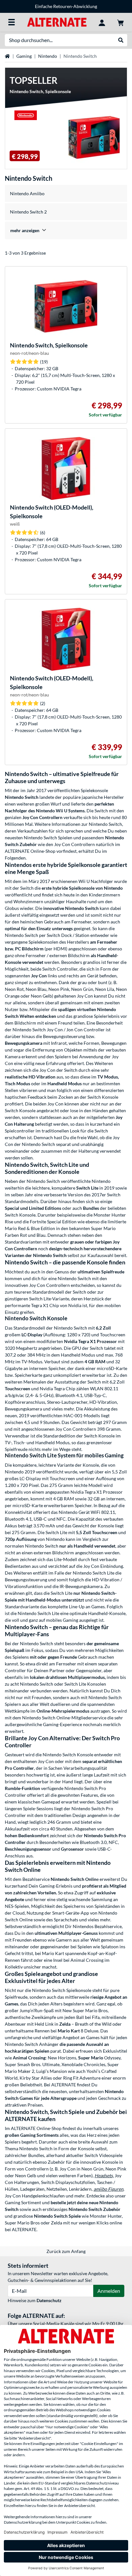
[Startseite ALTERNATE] (57, 22)
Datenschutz (49, 2300)
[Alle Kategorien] (12, 22)
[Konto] (102, 22)
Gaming (24, 56)
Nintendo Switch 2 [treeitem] (28, 212)
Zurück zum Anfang (66, 2251)
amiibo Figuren (108, 2189)
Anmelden (109, 2291)
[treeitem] (66, 230)
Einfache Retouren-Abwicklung (66, 6)
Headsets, (104, 2175)
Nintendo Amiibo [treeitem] (27, 193)
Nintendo (48, 56)
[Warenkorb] (120, 22)
